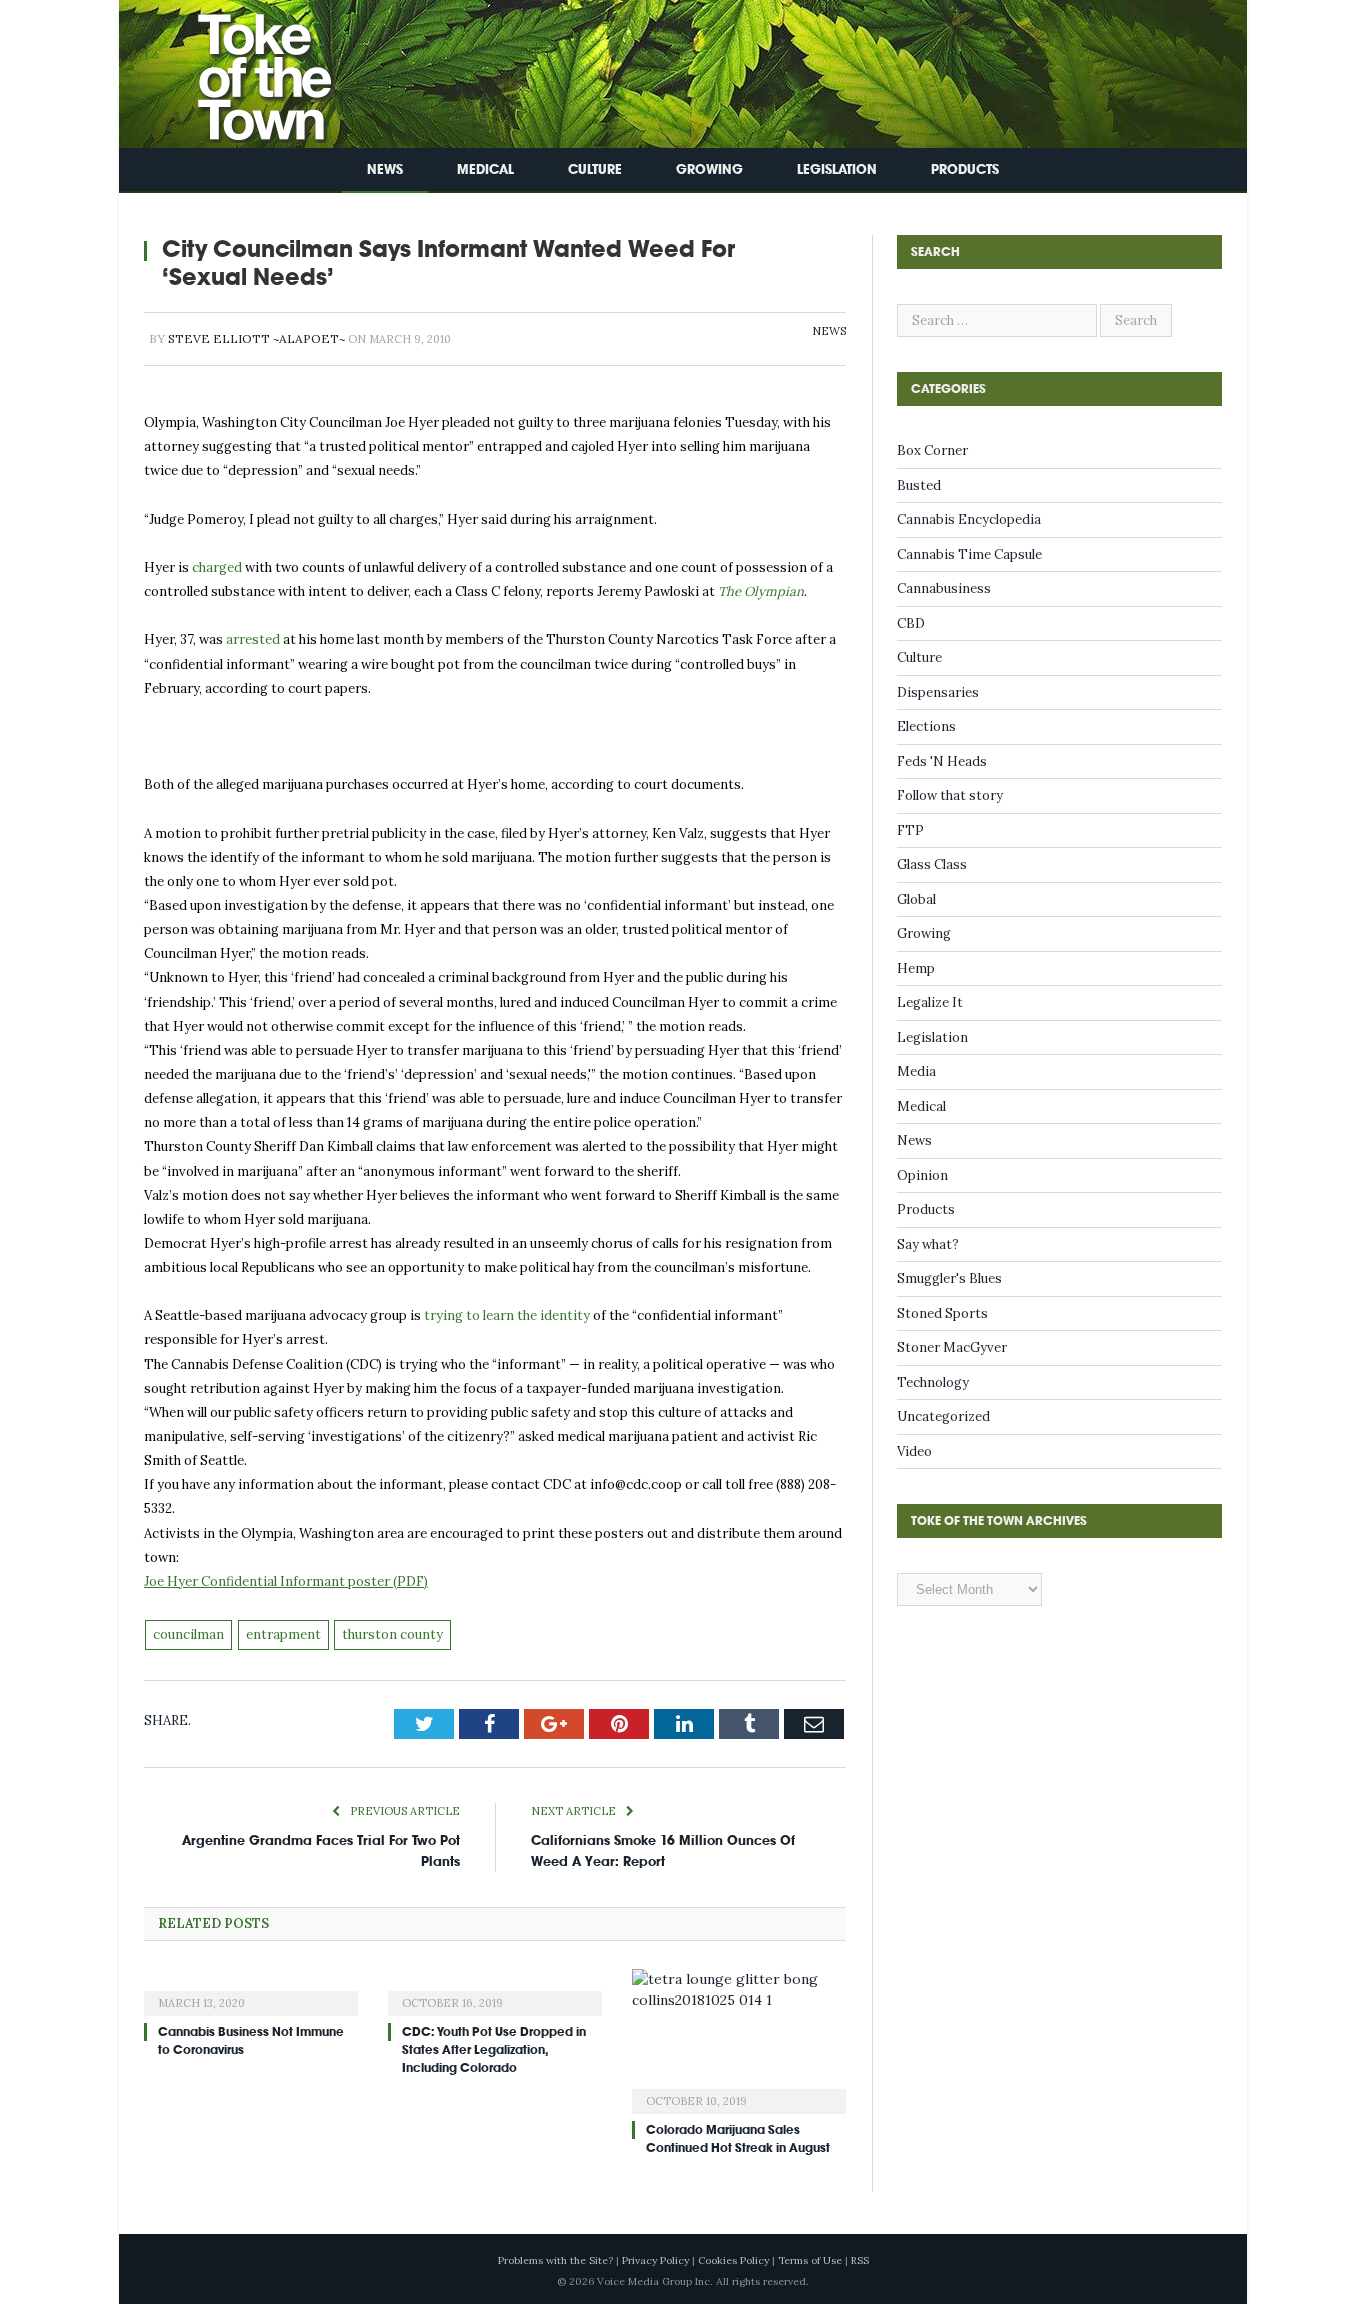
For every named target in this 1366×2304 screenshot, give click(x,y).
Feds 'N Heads (942, 761)
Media (916, 1071)
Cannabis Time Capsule (969, 554)
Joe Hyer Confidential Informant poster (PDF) (286, 1581)
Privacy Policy (655, 2260)
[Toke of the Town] (244, 69)
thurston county (392, 1634)
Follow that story (950, 795)
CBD (911, 623)
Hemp (916, 968)
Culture (595, 169)
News (385, 169)
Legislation (837, 169)
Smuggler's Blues (949, 1278)
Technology (933, 1382)
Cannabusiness (944, 588)
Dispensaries (938, 692)
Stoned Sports (942, 1313)
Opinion (922, 1175)
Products (965, 169)
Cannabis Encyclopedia (969, 519)
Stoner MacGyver (952, 1347)
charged (217, 567)
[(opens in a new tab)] (251, 1990)
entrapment (283, 1634)
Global (916, 899)
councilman (188, 1634)
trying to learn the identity (507, 1315)
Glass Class (932, 864)
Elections (926, 726)
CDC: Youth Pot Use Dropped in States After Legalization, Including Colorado (494, 2050)
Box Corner (932, 450)
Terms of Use (810, 2260)
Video (914, 1451)
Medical (485, 169)
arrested (253, 639)
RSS (860, 2260)
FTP (910, 830)
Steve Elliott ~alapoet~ (256, 338)
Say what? (928, 1244)
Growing (709, 169)
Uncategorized (943, 1416)
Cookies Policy (733, 2260)
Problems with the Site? (555, 2260)
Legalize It (930, 1002)
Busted (919, 485)
